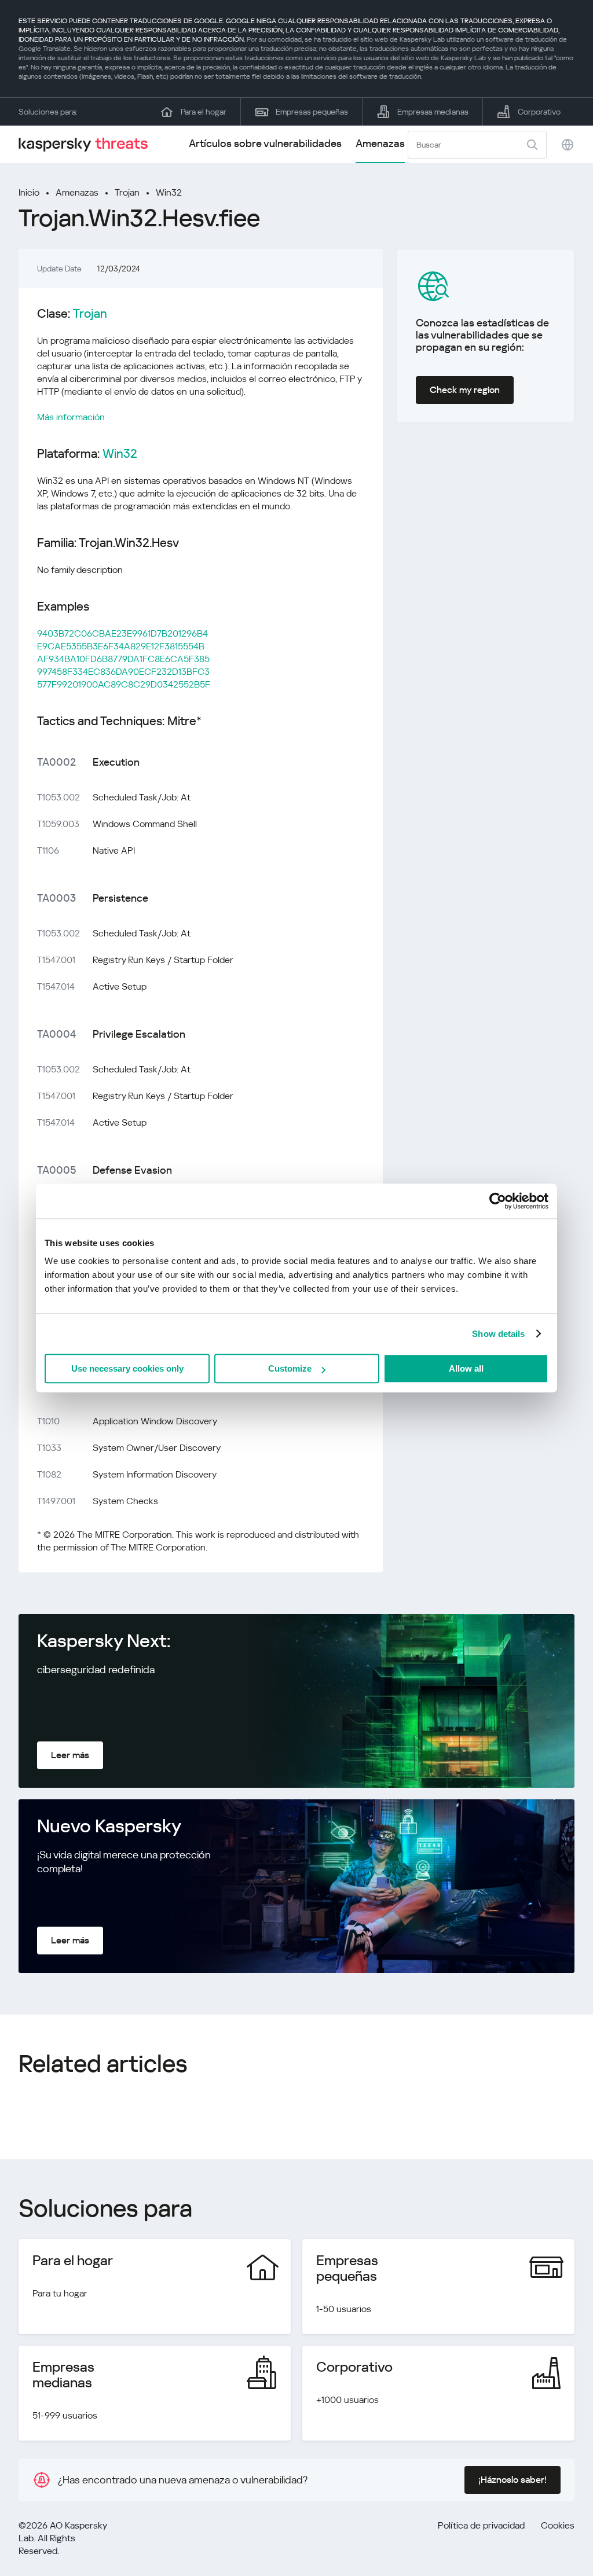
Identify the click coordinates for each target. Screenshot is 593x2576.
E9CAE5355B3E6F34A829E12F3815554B (121, 646)
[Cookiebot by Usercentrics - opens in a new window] (498, 1201)
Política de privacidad (481, 2525)
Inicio (29, 192)
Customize (290, 1368)
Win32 (169, 192)
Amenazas (380, 143)
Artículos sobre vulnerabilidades (265, 143)
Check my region (465, 390)
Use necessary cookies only (127, 1368)
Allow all (466, 1368)
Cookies (558, 2525)
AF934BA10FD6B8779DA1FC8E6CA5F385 (123, 659)
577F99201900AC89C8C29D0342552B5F (124, 684)
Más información (71, 417)
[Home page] (88, 144)
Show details (498, 1334)
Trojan (127, 192)
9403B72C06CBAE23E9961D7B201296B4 (122, 633)
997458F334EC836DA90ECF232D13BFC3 (123, 672)
